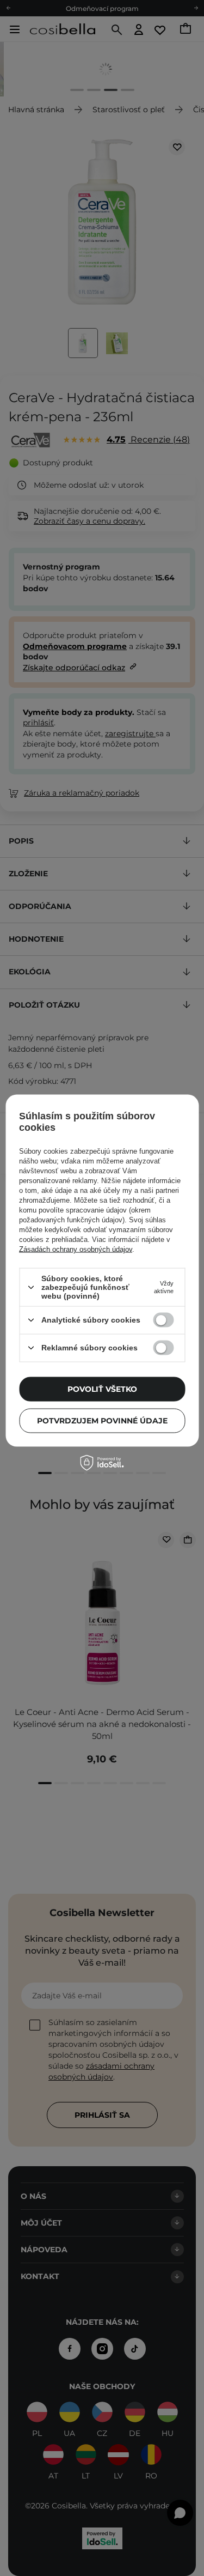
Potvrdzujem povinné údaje (102, 1421)
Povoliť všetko (102, 1389)
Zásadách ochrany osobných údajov (76, 1249)
